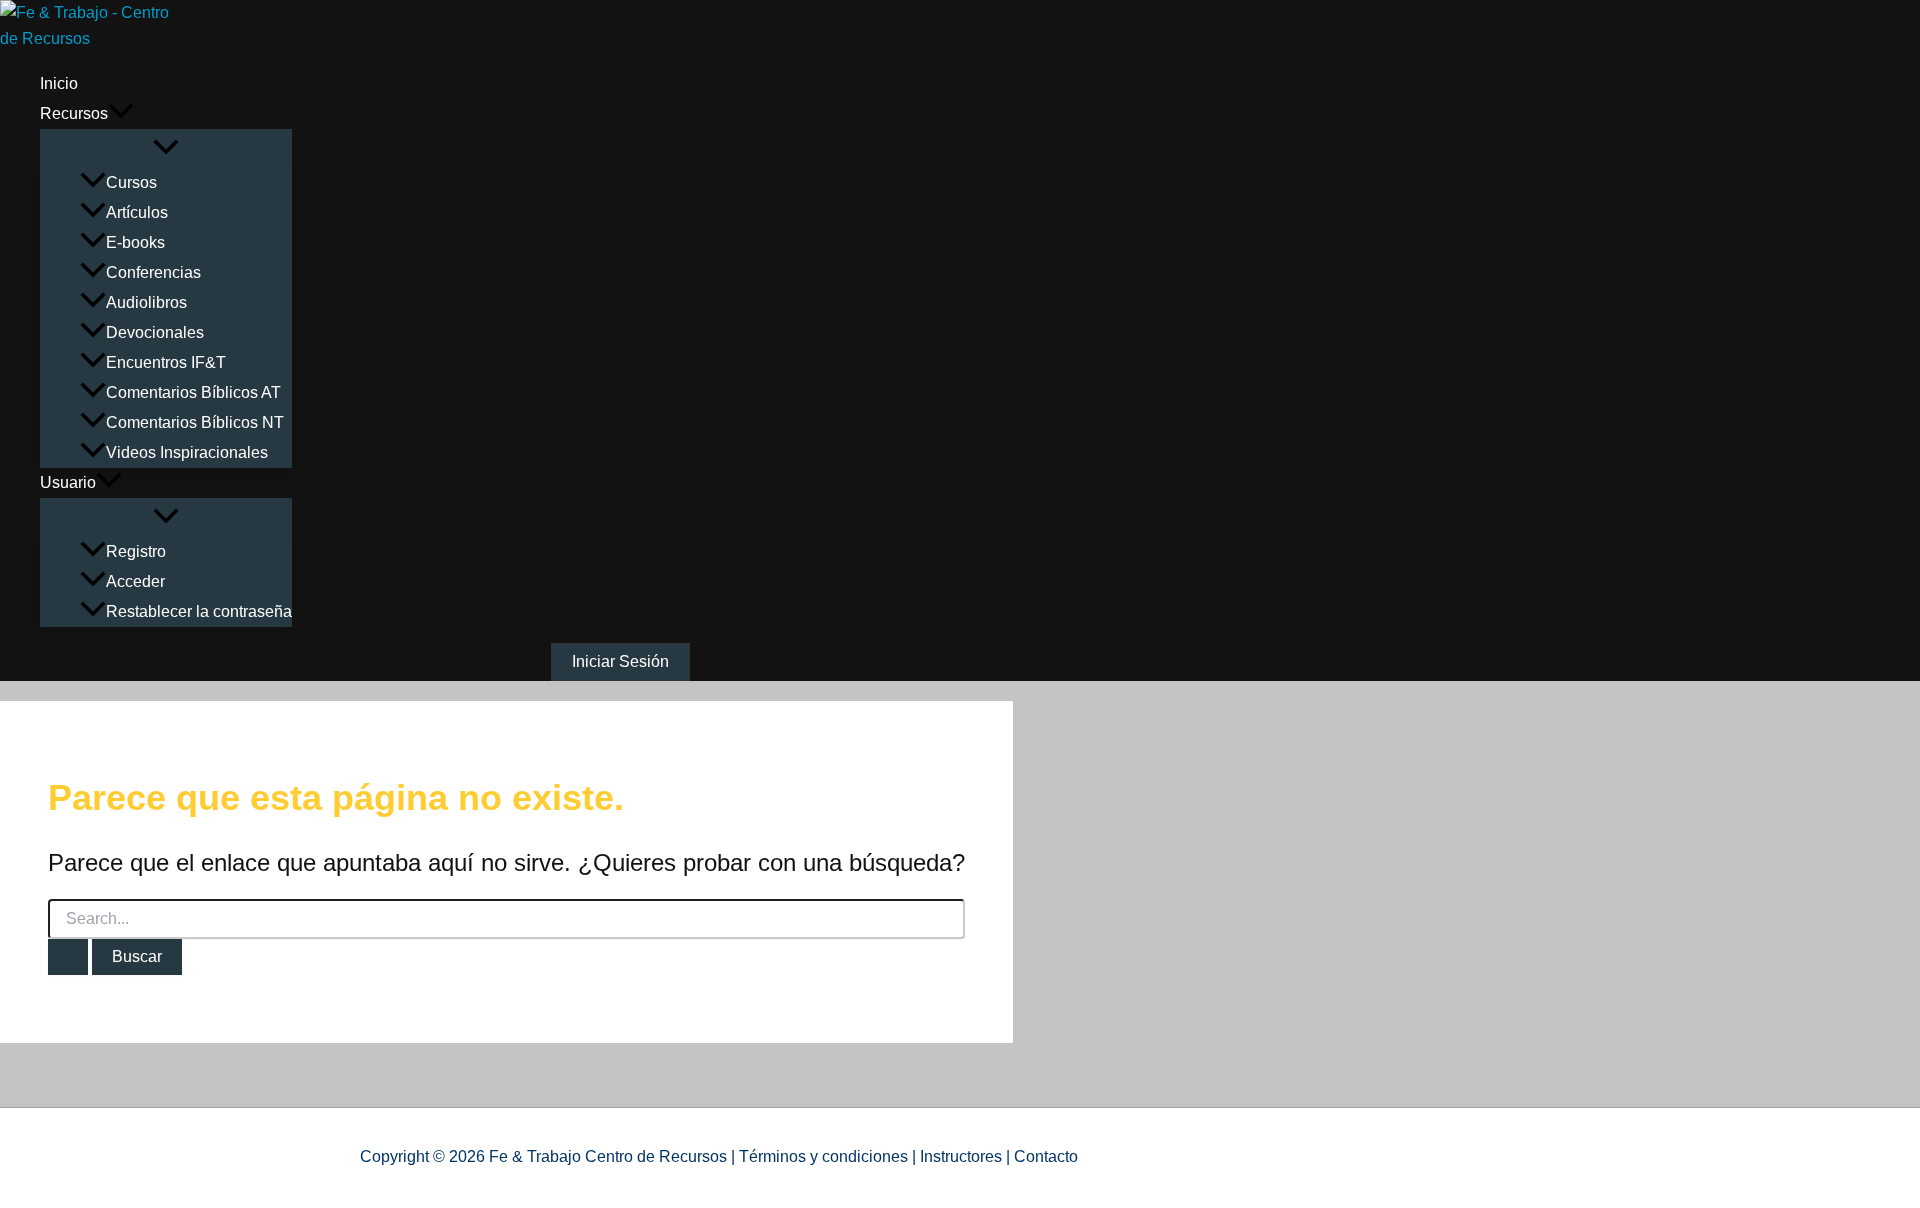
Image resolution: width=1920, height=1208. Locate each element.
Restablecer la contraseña (199, 611)
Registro (136, 551)
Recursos (74, 113)
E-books (135, 242)
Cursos (131, 182)
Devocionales (155, 332)
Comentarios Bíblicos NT (195, 422)
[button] (121, 114)
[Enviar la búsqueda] (68, 957)
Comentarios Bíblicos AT (193, 392)
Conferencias (153, 272)
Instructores (961, 1156)
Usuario (68, 482)
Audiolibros (146, 302)
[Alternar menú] (166, 148)
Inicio (59, 83)
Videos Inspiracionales (187, 452)
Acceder (135, 581)
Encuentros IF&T (166, 362)
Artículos (137, 212)
